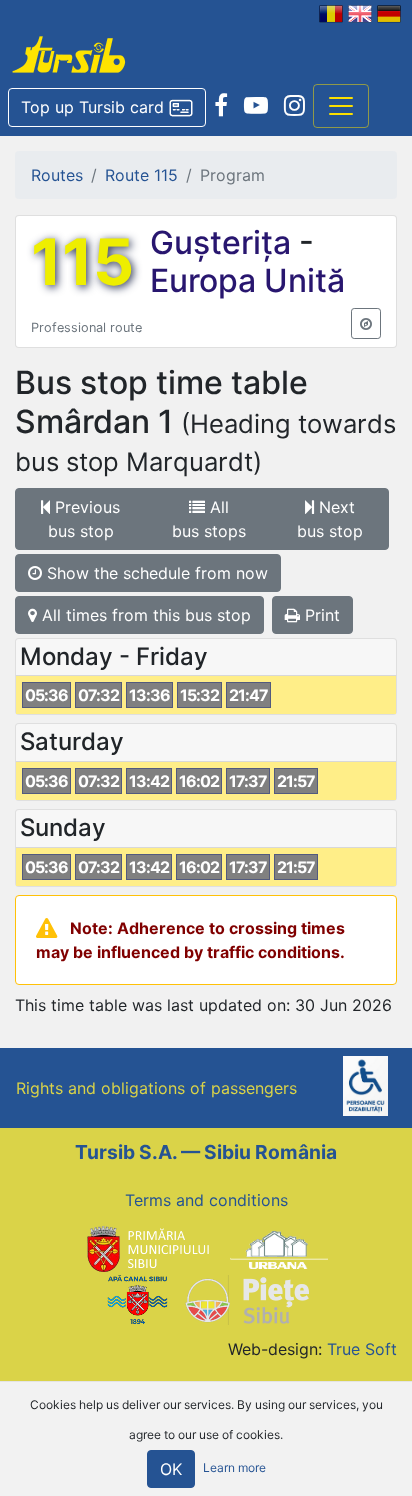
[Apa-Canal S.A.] (137, 1299)
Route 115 (141, 175)
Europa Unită (247, 280)
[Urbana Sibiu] (279, 1248)
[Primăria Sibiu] (146, 1248)
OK (171, 1469)
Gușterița (224, 242)
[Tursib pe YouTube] (256, 106)
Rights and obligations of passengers (156, 1088)
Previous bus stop (84, 519)
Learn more (234, 1468)
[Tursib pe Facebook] (221, 106)
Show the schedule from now (155, 573)
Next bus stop (330, 519)
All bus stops (209, 519)
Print (320, 615)
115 (82, 262)
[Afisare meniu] (341, 106)
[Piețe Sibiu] (246, 1299)
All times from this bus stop (144, 615)
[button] (107, 108)
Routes (57, 175)
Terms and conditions (206, 1200)
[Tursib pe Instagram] (294, 106)
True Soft (362, 1349)
